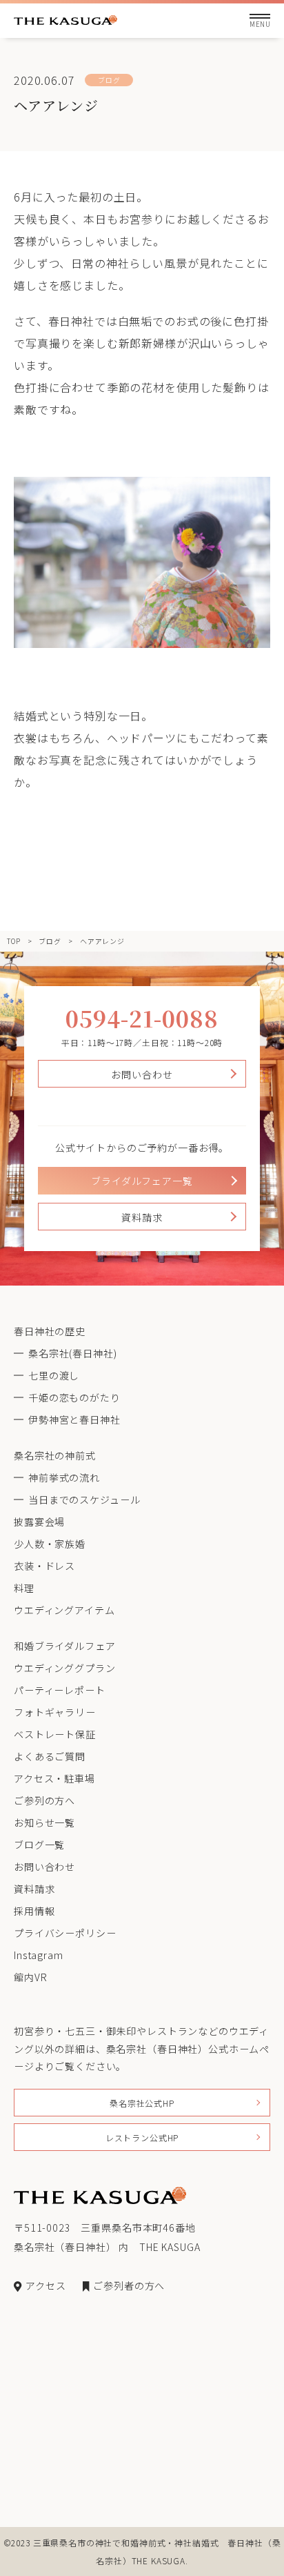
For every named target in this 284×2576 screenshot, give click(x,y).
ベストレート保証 (55, 1734)
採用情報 (34, 1911)
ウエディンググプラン (64, 1668)
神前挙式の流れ (64, 1477)
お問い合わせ (142, 1074)
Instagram (39, 1955)
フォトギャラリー (55, 1712)
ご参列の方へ (44, 1800)
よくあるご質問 (50, 1756)
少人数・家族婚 (50, 1544)
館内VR (30, 1977)
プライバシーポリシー (65, 1933)
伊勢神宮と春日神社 (74, 1419)
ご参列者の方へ (129, 2285)
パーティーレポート (60, 1690)
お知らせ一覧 (44, 1822)
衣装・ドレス (44, 1566)
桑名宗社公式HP (142, 2103)
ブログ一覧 (39, 1845)
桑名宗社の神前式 (55, 1455)
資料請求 (142, 1217)
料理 (24, 1588)
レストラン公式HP (142, 2137)
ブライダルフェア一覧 (142, 1181)
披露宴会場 (39, 1522)
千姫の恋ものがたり (74, 1397)
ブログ (50, 941)
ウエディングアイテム (64, 1610)
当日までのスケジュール (84, 1500)
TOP (14, 941)
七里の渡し (54, 1375)
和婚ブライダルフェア (64, 1646)
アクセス (45, 2285)
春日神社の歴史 (50, 1331)
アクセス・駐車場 (54, 1778)
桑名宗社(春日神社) (72, 1353)
